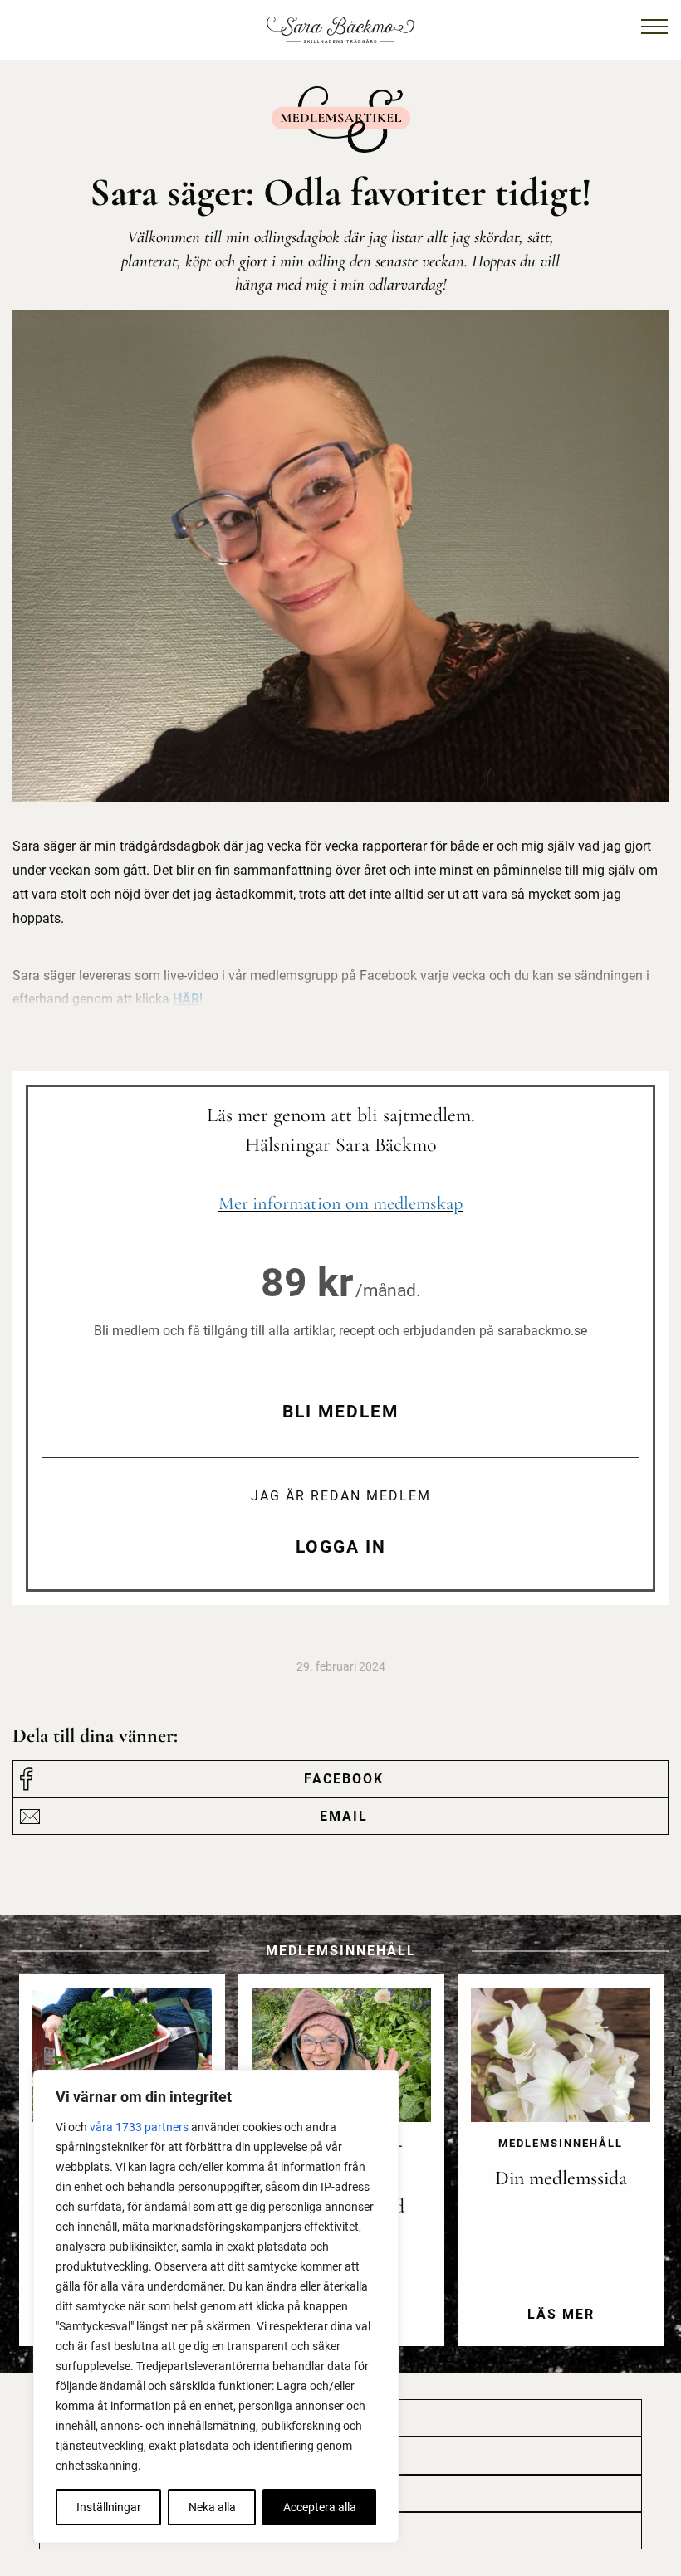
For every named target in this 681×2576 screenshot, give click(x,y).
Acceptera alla (320, 2507)
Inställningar (109, 2507)
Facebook (344, 1779)
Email (344, 1816)
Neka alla (212, 2507)
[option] (561, 2173)
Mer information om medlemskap (340, 1203)
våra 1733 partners (139, 2127)
